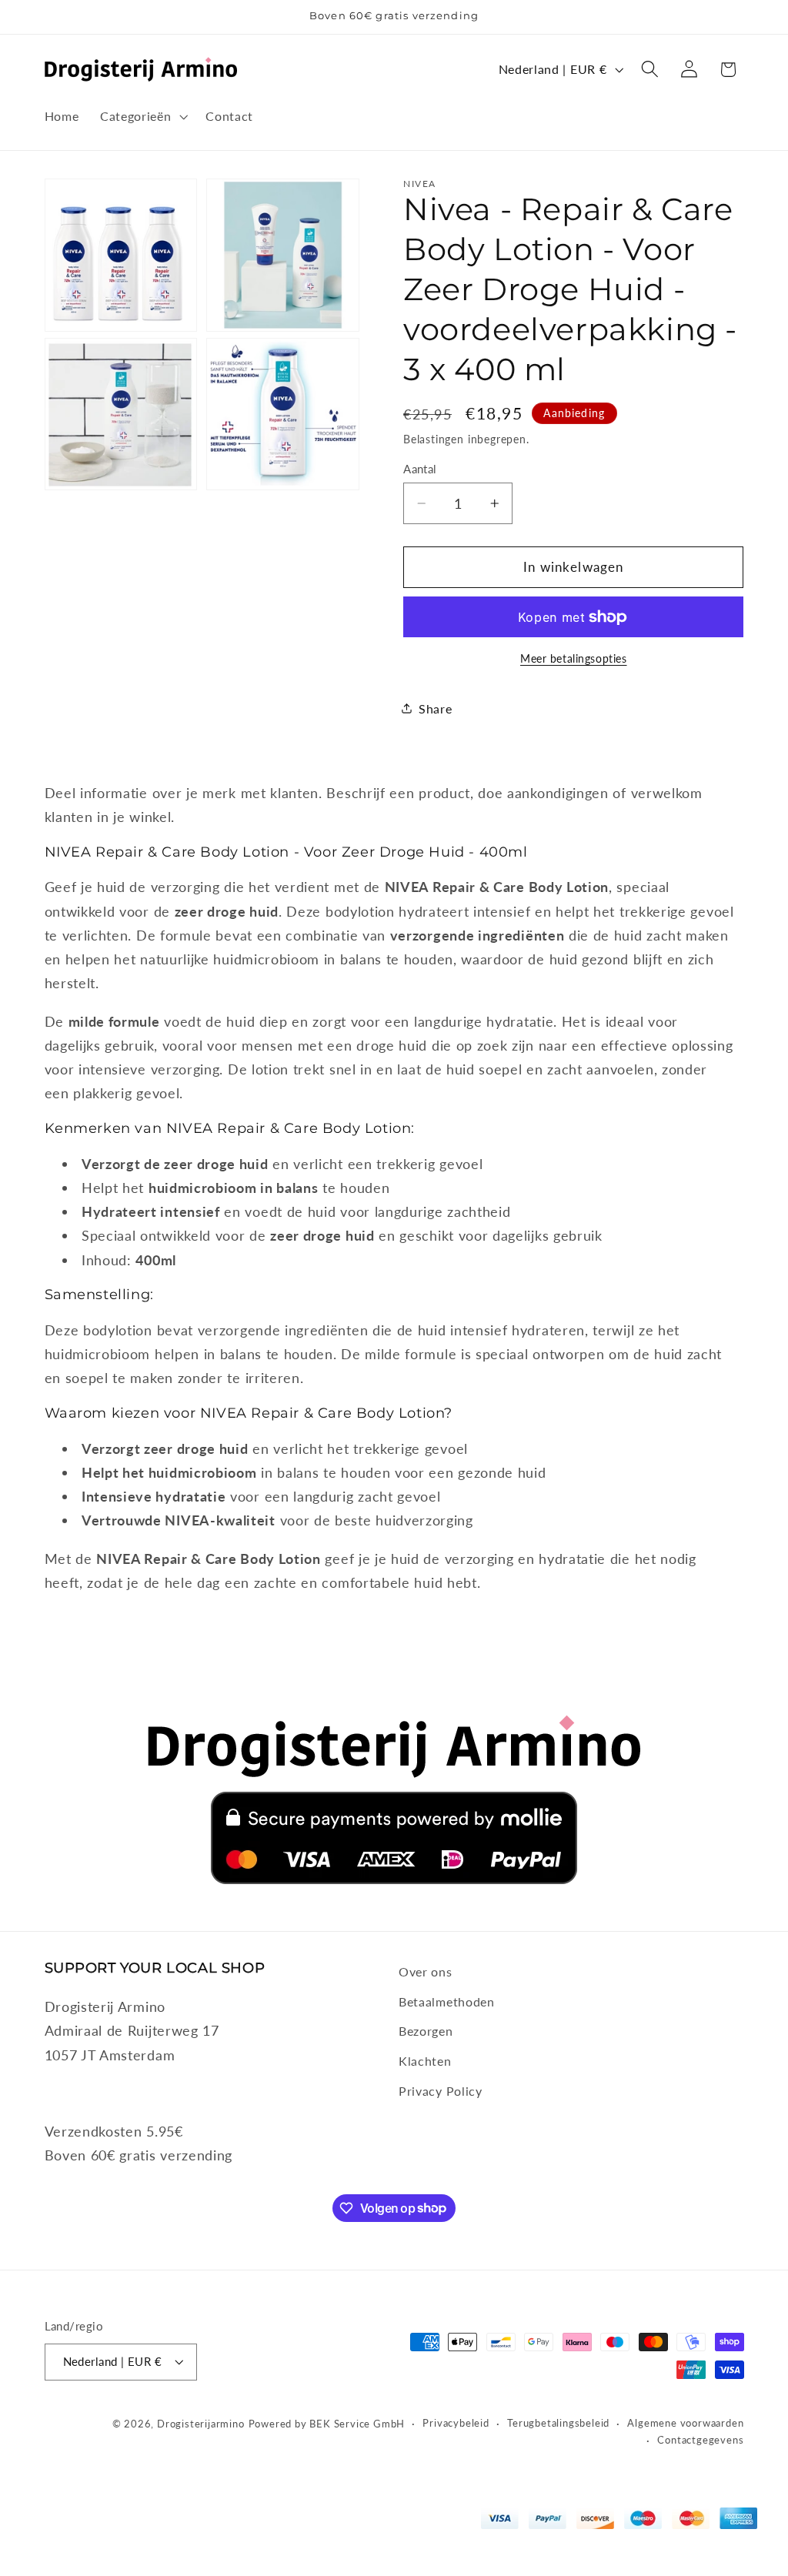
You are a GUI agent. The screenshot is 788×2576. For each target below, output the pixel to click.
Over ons (426, 1971)
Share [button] (435, 708)
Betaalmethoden (447, 2001)
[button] (142, 116)
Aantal (420, 469)
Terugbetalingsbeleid (558, 2423)
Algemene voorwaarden (685, 2423)
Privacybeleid (456, 2423)
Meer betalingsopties (574, 658)
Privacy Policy (441, 2091)
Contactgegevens (700, 2440)
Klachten (425, 2061)
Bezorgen (426, 2031)
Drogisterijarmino (201, 2424)
